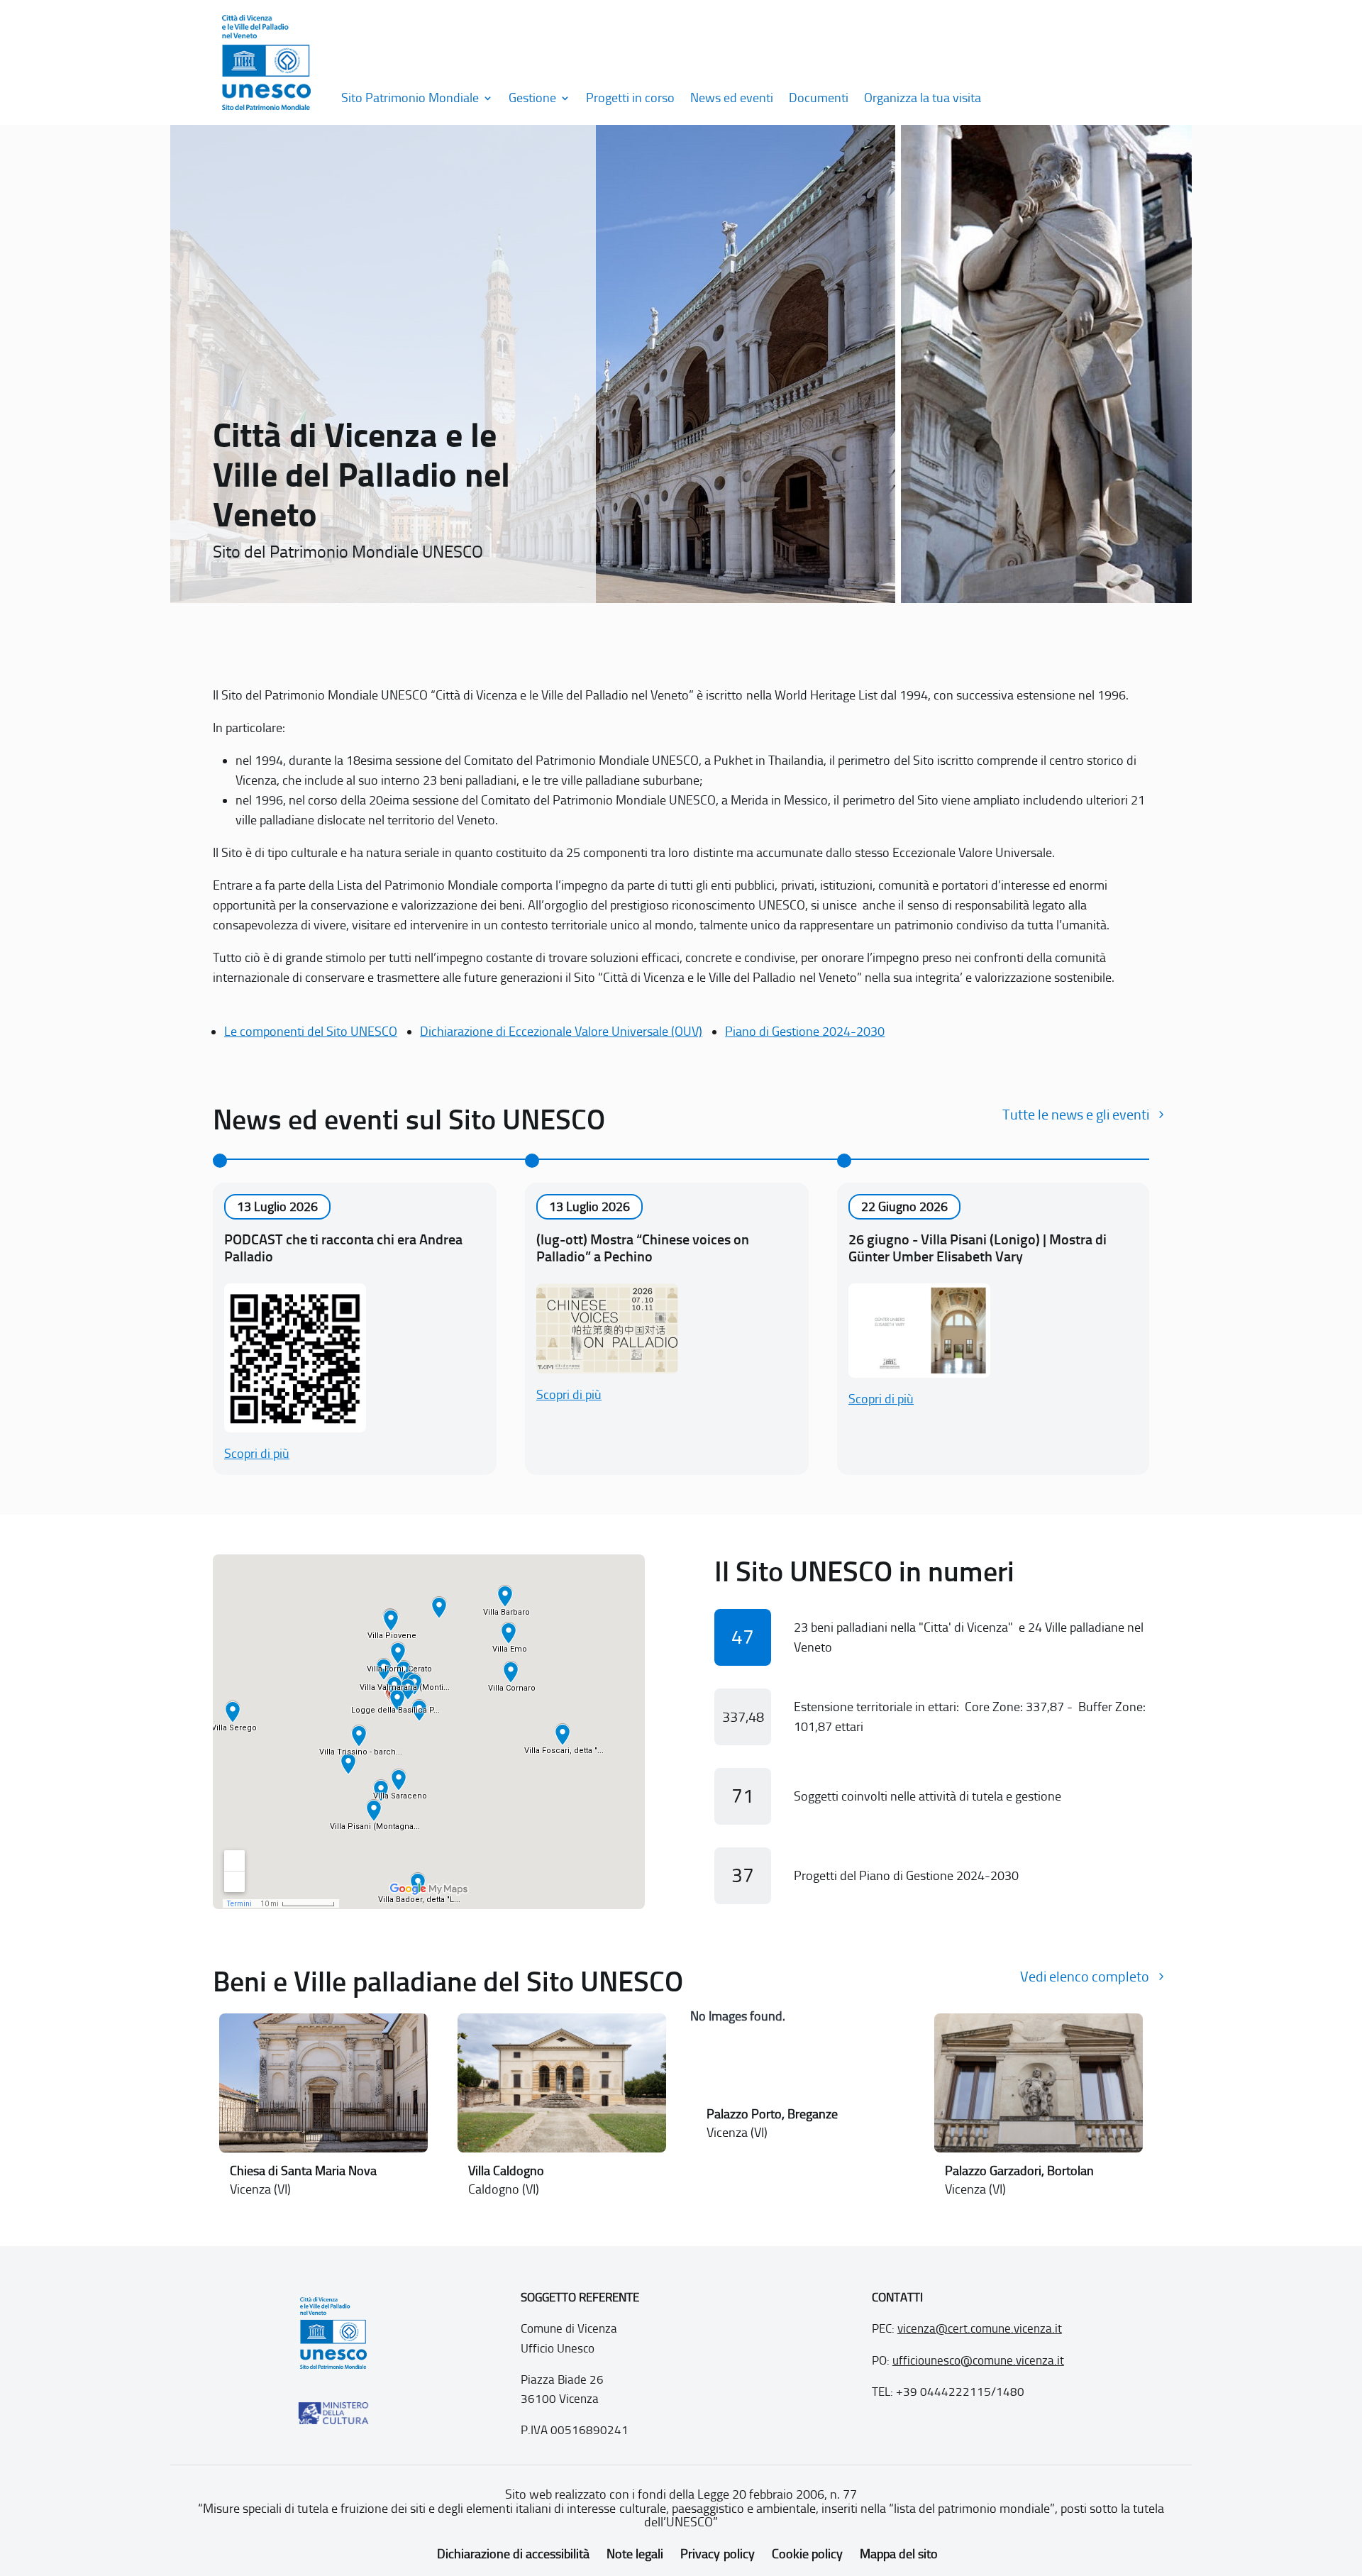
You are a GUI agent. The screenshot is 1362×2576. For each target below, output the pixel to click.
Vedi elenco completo (1085, 1977)
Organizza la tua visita (923, 98)
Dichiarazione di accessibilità (513, 2554)
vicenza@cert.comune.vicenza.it (980, 2328)
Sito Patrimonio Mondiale (410, 98)
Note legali (635, 2554)
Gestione (532, 98)
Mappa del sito (899, 2554)
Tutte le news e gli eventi (1076, 1115)
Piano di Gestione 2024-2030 (805, 1032)
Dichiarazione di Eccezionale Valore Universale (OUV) (561, 1032)
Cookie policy (807, 2554)
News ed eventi (732, 98)
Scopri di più (257, 1454)
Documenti (819, 98)
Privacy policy (717, 2554)
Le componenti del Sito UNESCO (311, 1032)
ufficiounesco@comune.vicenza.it (978, 2360)
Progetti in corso (630, 98)
